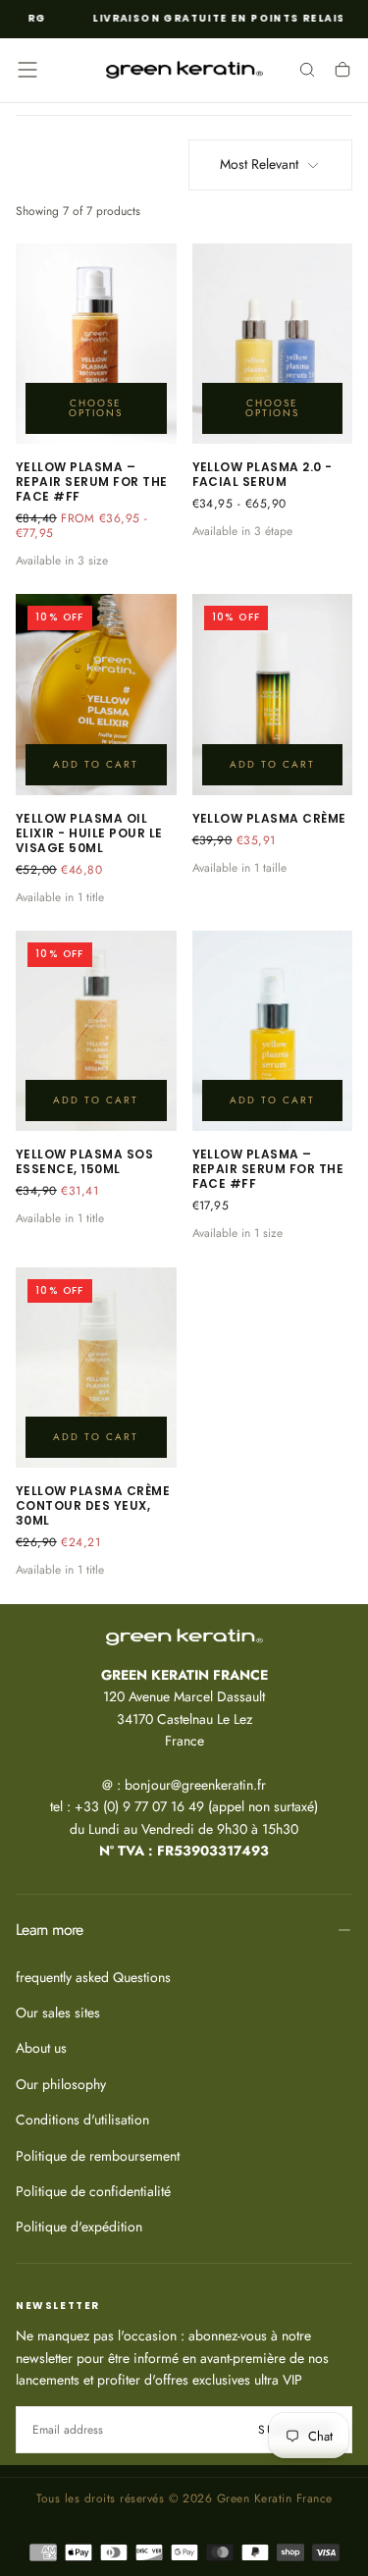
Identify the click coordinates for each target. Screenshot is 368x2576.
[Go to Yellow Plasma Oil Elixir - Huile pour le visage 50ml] (96, 694)
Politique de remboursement (98, 2156)
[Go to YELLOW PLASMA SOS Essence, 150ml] (96, 1031)
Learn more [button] (50, 1930)
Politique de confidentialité (93, 2191)
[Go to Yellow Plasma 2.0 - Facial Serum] (273, 344)
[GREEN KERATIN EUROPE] (184, 1637)
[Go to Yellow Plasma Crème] (273, 694)
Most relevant (259, 164)
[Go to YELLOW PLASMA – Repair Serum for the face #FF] (96, 344)
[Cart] (342, 72)
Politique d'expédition (79, 2227)
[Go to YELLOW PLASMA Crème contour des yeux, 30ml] (96, 1368)
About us (41, 2048)
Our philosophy (61, 2084)
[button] (27, 70)
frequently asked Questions (93, 1977)
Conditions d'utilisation (82, 2120)
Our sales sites (58, 2012)
